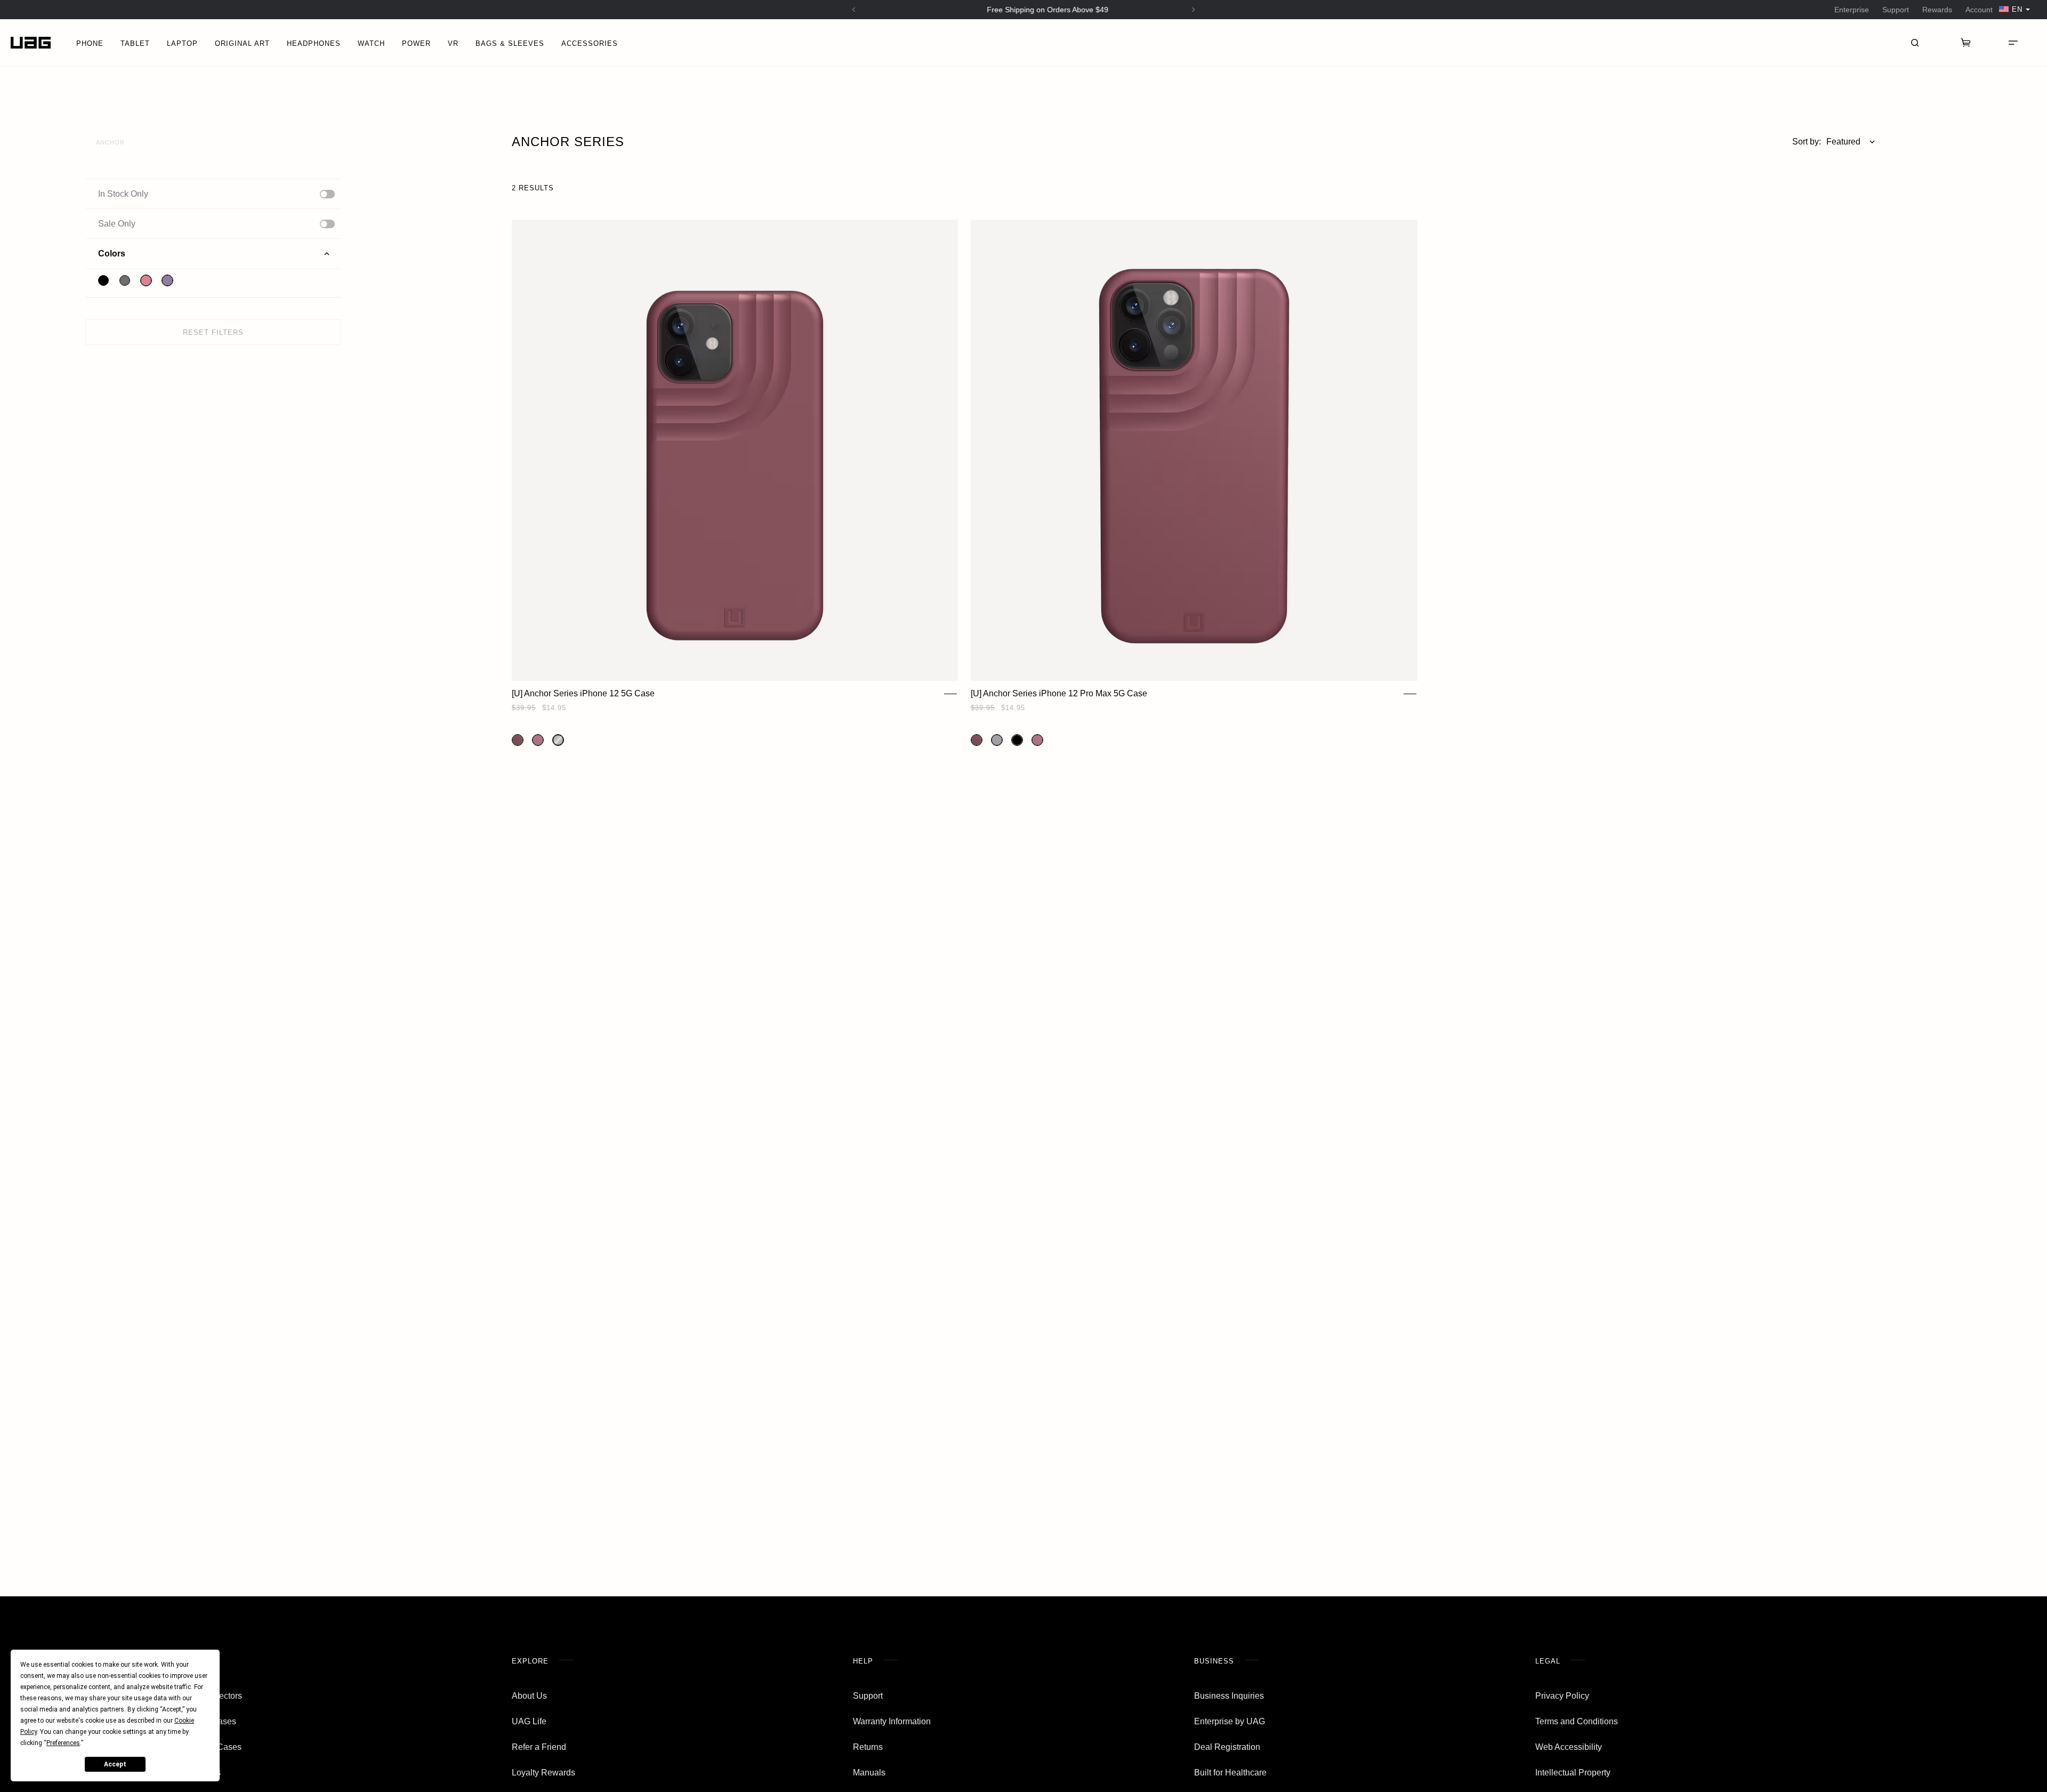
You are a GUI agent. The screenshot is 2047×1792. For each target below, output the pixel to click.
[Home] (31, 43)
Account (1979, 10)
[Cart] (1966, 43)
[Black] (103, 280)
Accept (115, 1764)
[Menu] (2013, 43)
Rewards (1937, 10)
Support (1896, 10)
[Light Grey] (997, 740)
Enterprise (1852, 10)
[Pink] (146, 280)
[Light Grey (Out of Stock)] (558, 740)
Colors (112, 254)
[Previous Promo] (854, 10)
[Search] (1915, 43)
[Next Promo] (1194, 10)
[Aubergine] (518, 740)
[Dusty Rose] (538, 740)
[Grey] (125, 280)
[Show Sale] (327, 224)
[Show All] (327, 194)
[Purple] (167, 280)
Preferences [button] (63, 1743)
